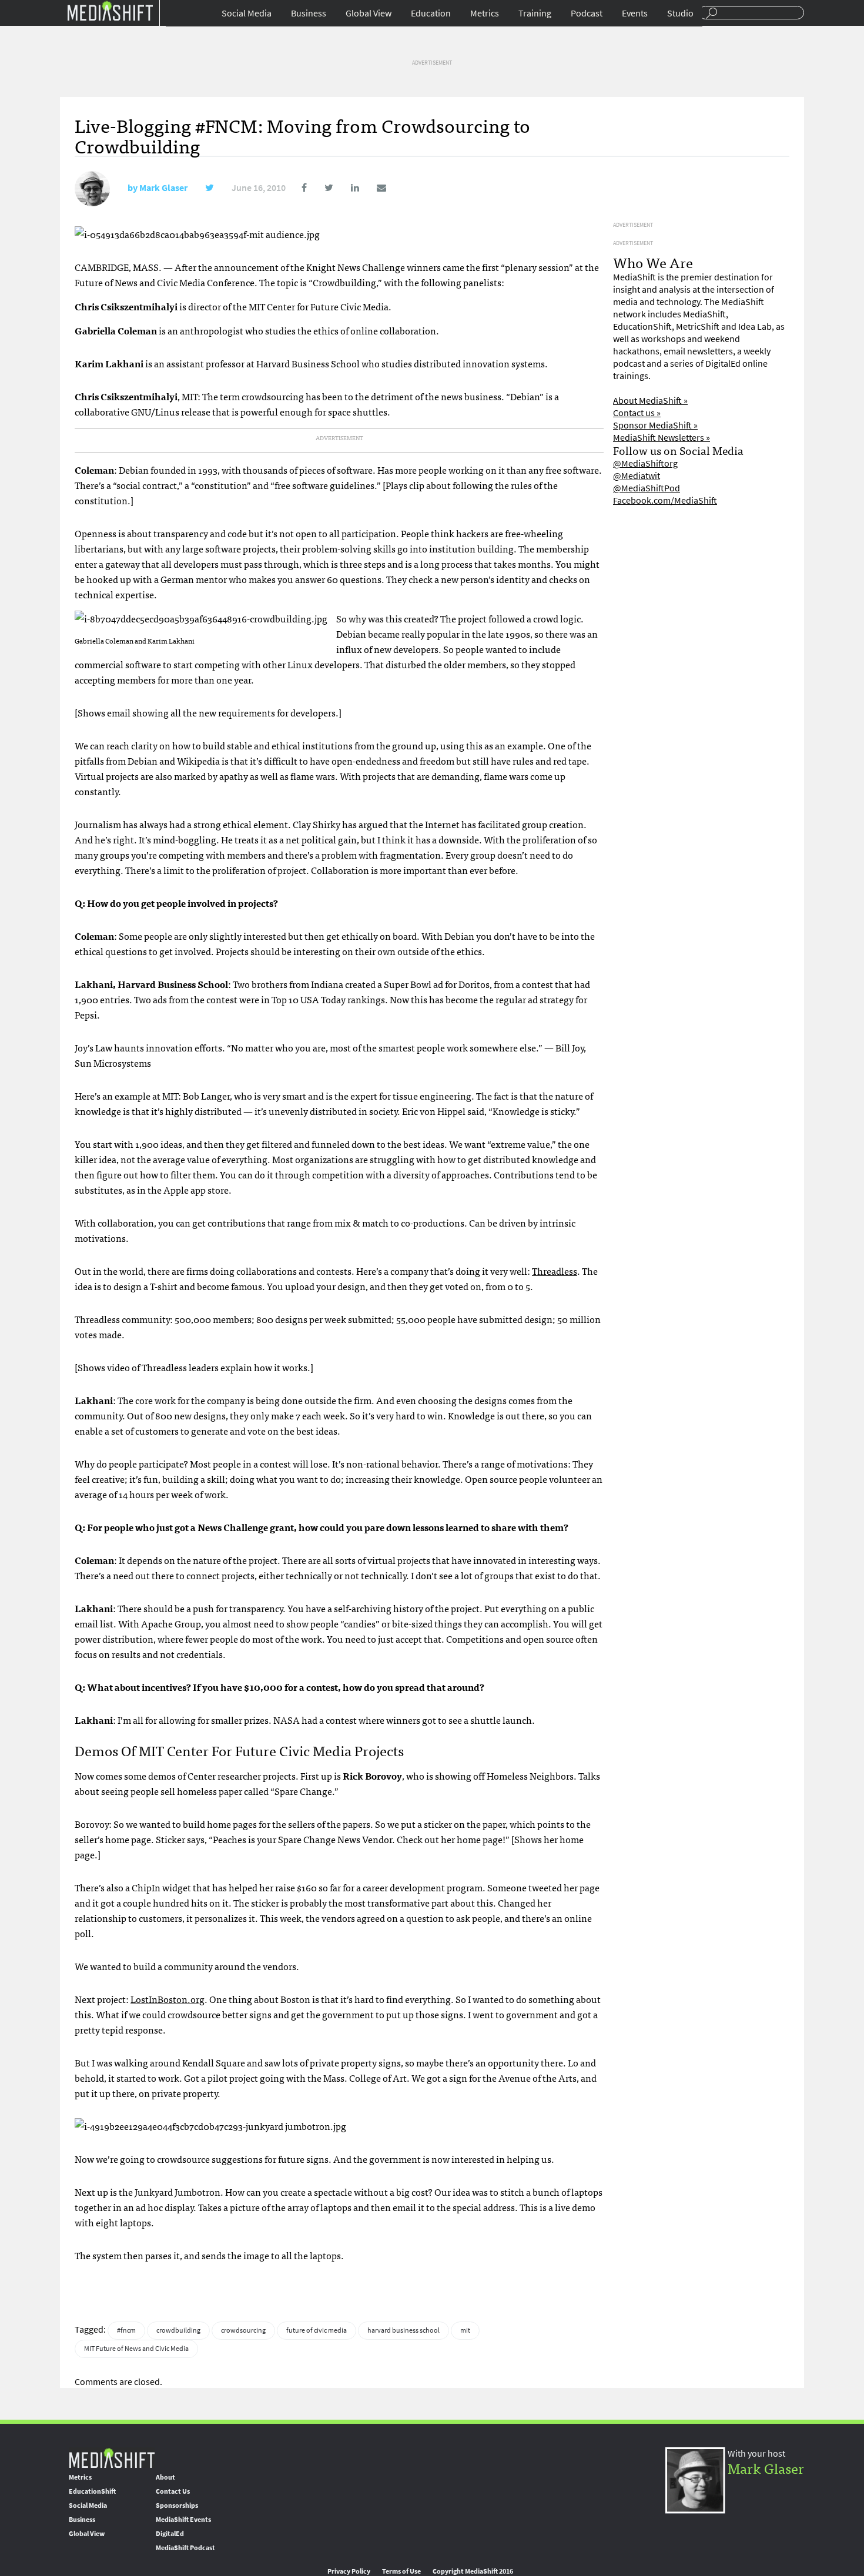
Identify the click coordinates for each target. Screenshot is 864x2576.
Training (535, 13)
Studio (680, 13)
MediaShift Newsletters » (662, 438)
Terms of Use (401, 2571)
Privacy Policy (349, 2571)
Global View (369, 13)
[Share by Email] (374, 188)
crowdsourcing (243, 2330)
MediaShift (112, 2458)
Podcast (587, 13)
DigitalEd (170, 2534)
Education (431, 13)
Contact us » (637, 413)
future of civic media (317, 2330)
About (165, 2477)
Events (635, 13)
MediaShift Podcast (185, 2548)
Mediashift (110, 10)
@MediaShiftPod (647, 488)
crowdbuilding (178, 2330)
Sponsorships (177, 2505)
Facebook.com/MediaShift (665, 500)
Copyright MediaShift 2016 (473, 2571)
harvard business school (403, 2330)
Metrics (485, 13)
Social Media (247, 13)
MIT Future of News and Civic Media (136, 2349)
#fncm (126, 2330)
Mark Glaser (163, 188)
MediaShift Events (183, 2520)
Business (309, 13)
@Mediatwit (637, 476)
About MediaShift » (650, 401)
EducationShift (92, 2491)
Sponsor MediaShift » (655, 425)
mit (465, 2330)
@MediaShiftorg (645, 463)
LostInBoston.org (168, 1999)
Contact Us (173, 2491)
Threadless (555, 1271)
